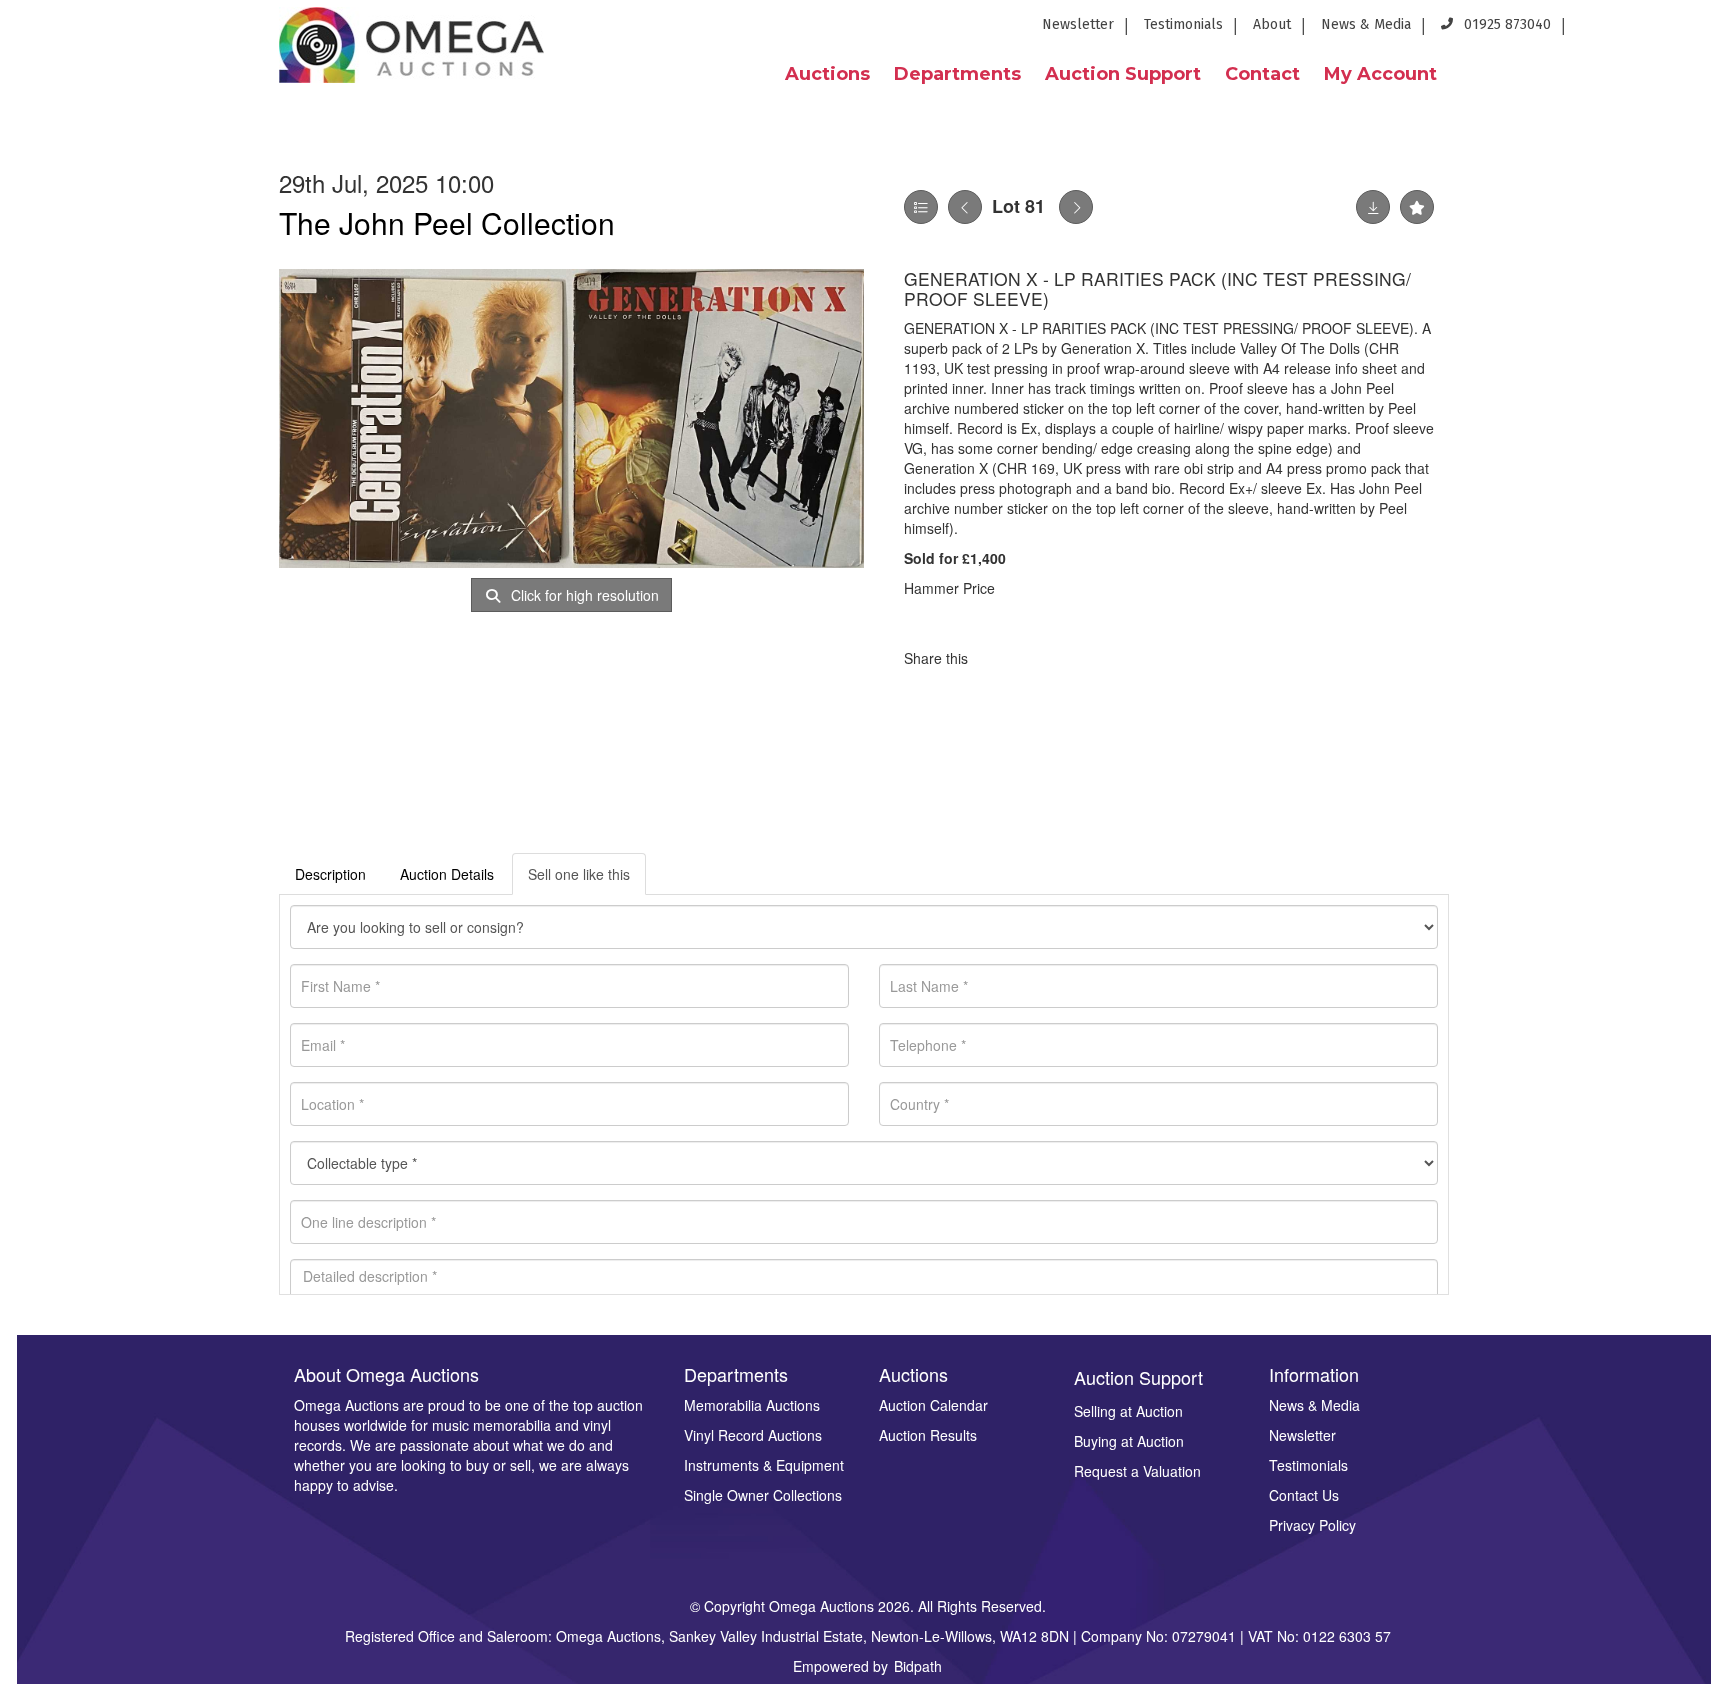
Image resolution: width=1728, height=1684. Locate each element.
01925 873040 (1505, 24)
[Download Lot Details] (1373, 207)
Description (330, 874)
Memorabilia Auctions (752, 1405)
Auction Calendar (933, 1405)
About (1272, 24)
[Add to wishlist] (1417, 207)
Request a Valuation (1137, 1471)
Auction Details (447, 874)
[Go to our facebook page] (1595, 30)
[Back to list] (921, 207)
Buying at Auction (1129, 1441)
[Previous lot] (965, 207)
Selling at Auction (1128, 1411)
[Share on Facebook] (1001, 658)
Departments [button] (957, 74)
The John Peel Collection (447, 222)
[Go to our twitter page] (1632, 30)
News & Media (1366, 24)
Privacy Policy (1312, 1525)
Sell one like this (579, 874)
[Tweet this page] (1043, 658)
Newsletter (1078, 24)
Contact (1262, 74)
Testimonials (1183, 24)
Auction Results (928, 1435)
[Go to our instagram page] (1700, 30)
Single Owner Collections (763, 1495)
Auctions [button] (827, 74)
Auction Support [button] (1123, 74)
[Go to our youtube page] (1668, 30)
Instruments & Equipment (764, 1465)
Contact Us (1304, 1495)
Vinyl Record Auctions (753, 1435)
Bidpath (918, 1666)
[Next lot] (1076, 207)
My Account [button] (1380, 74)
